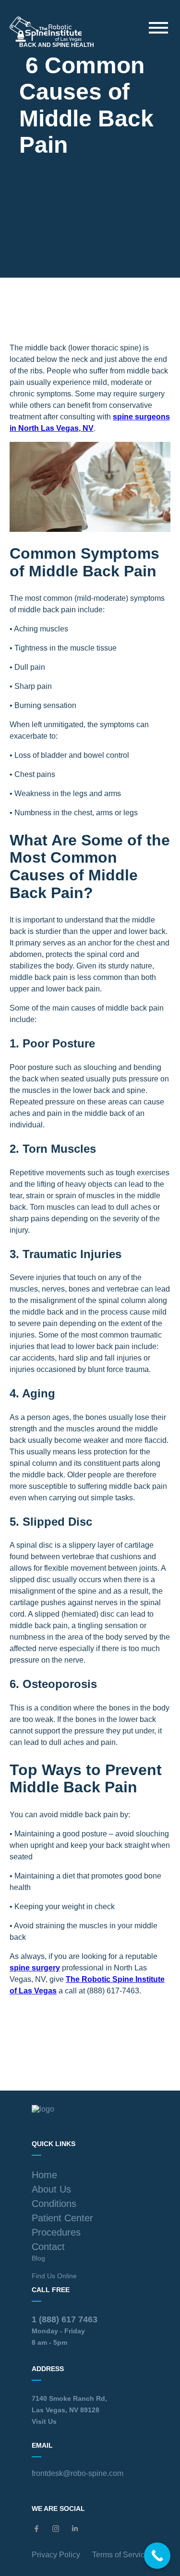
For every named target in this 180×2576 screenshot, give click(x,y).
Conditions (54, 2204)
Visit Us (44, 2421)
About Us (51, 2189)
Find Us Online (54, 2276)
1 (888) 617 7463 (65, 2319)
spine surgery (35, 1968)
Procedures (56, 2232)
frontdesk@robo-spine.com (78, 2473)
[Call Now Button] (157, 2556)
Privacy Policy (56, 2555)
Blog (38, 2258)
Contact (48, 2247)
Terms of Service (120, 2555)
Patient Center (62, 2218)
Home (44, 2175)
